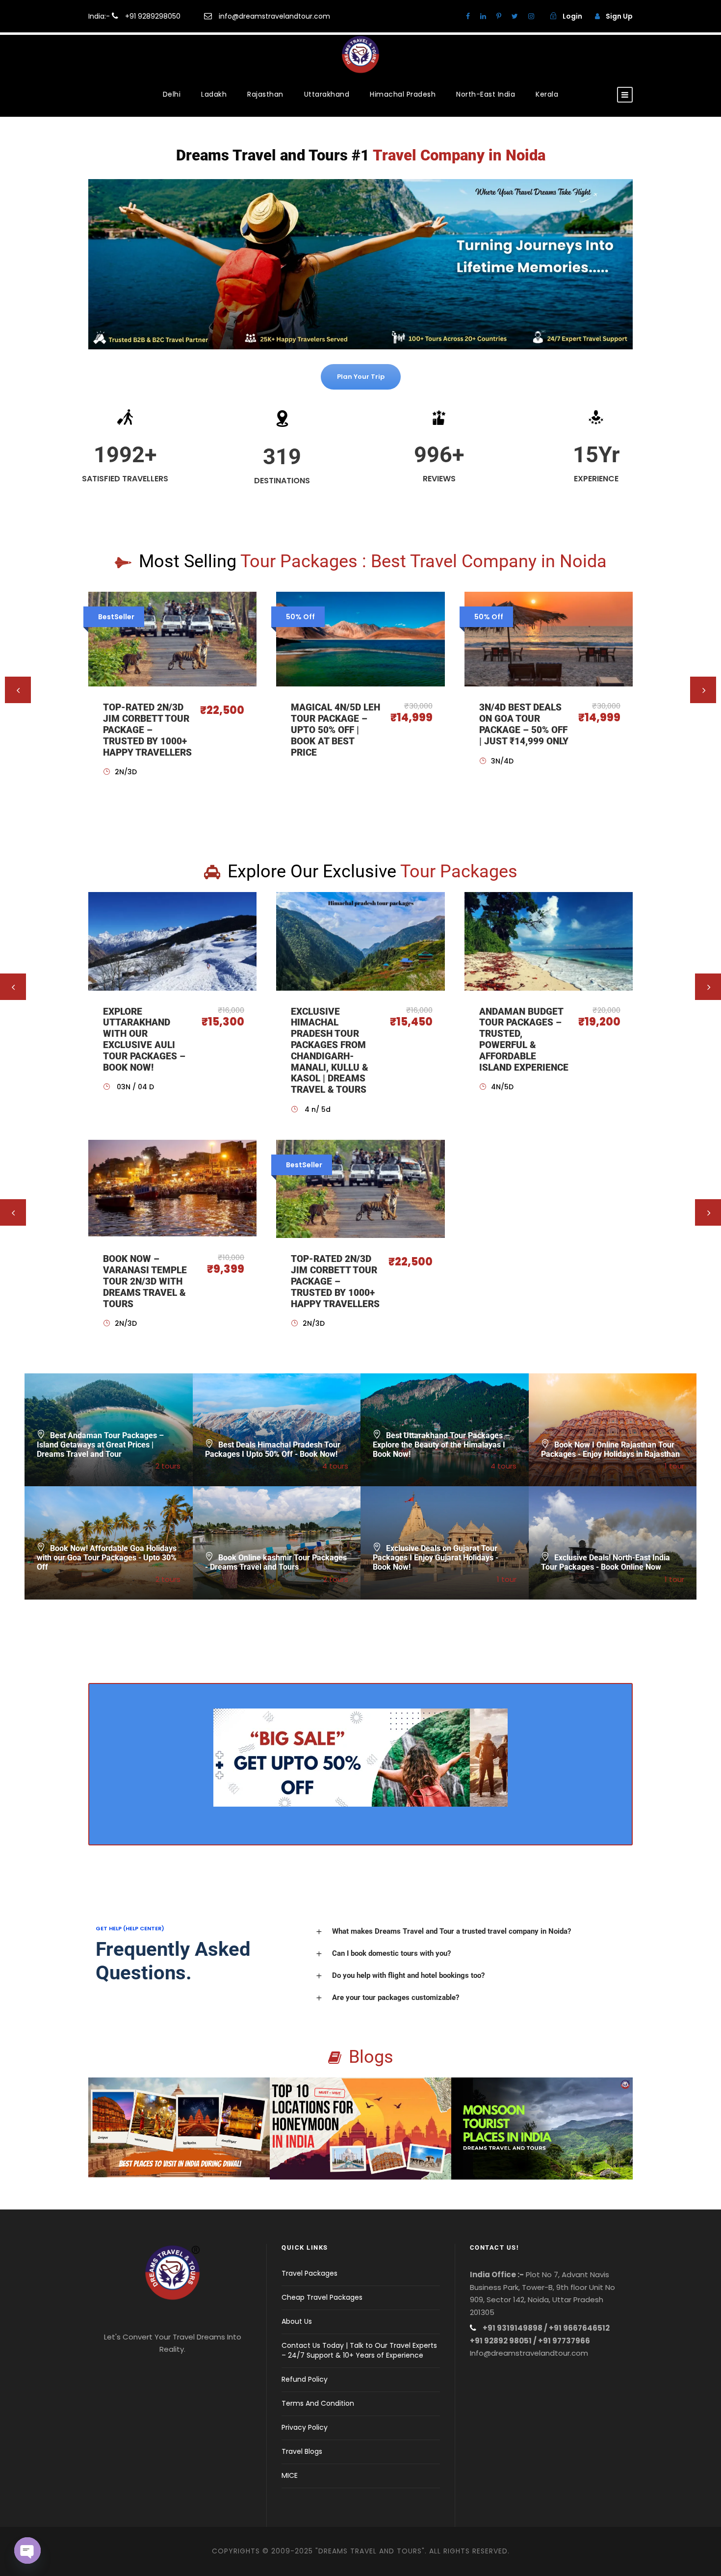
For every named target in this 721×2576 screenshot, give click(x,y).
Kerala (547, 94)
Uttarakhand (327, 94)
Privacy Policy (305, 2427)
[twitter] (515, 16)
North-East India (486, 94)
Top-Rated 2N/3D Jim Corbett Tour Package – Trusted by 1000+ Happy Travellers (147, 730)
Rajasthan (265, 94)
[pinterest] (499, 16)
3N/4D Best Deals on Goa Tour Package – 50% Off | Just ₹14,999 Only (524, 724)
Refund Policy (305, 2379)
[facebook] (468, 16)
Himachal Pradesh (403, 94)
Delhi (172, 94)
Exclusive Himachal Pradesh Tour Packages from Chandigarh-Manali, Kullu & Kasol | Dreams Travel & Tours (330, 1051)
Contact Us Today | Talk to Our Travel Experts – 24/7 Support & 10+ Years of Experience (359, 2350)
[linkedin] (483, 16)
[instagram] (531, 16)
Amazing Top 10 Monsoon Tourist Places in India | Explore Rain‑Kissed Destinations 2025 (542, 2142)
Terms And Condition (318, 2403)
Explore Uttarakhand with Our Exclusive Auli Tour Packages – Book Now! (144, 1039)
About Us (297, 2321)
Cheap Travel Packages (322, 2297)
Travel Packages (309, 2273)
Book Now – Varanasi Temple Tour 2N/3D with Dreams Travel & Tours (145, 1281)
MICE (290, 2475)
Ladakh (214, 94)
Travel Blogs (302, 2451)
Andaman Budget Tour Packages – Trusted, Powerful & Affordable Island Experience (524, 1039)
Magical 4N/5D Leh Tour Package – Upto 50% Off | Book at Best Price (335, 730)
